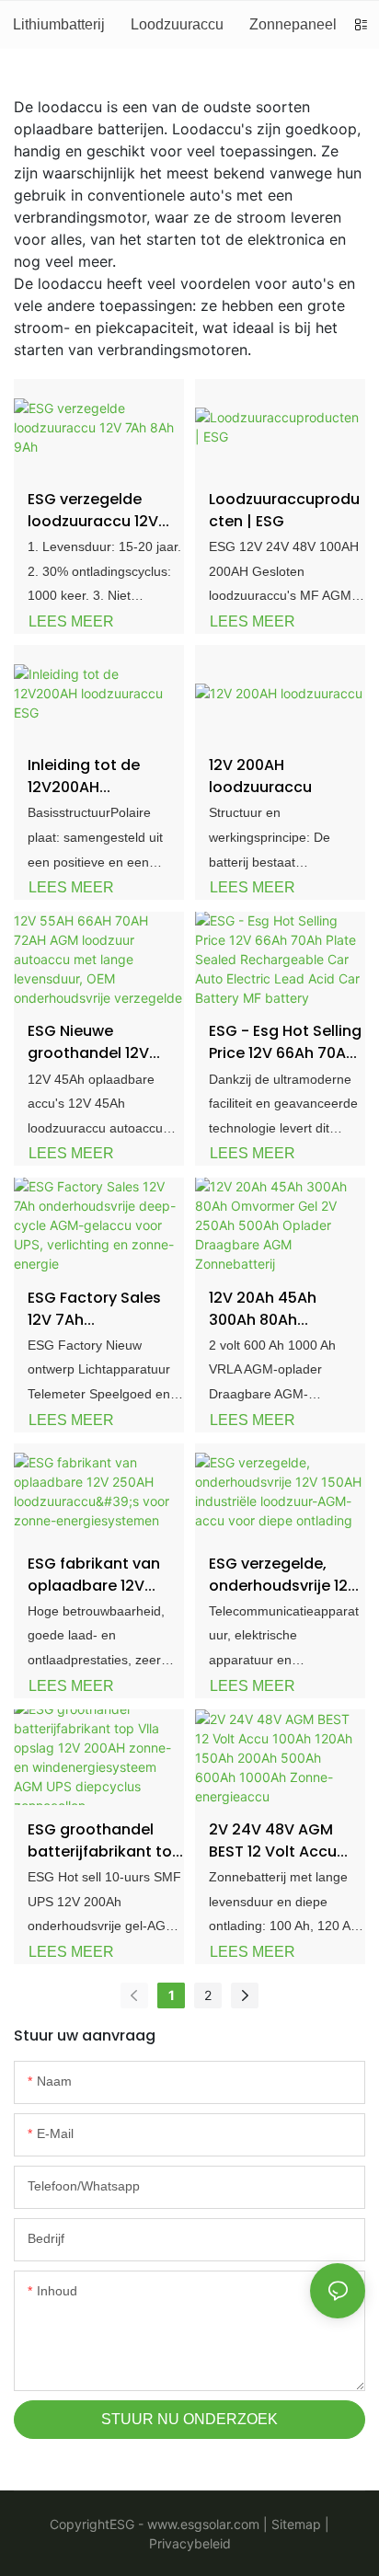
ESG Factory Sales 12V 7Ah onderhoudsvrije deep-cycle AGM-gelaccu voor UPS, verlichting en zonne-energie (94, 1309)
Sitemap (294, 2524)
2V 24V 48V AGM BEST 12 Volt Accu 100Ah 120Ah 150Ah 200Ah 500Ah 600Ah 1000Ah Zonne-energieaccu (283, 1841)
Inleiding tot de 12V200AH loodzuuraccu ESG (95, 776)
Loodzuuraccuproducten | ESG (284, 510)
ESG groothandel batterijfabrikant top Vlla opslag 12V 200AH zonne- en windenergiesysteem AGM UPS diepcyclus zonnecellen (105, 1841)
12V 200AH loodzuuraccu (260, 776)
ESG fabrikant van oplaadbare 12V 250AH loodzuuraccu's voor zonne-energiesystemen (103, 1575)
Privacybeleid (190, 2543)
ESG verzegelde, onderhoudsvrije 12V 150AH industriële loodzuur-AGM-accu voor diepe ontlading (286, 1575)
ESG (122, 2524)
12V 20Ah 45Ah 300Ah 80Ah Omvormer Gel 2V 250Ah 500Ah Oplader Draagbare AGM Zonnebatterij (281, 1309)
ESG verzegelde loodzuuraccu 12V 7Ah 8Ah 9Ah (93, 511)
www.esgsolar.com (201, 2524)
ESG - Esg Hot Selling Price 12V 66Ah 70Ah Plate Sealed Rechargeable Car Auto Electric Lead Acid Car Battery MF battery (285, 1042)
